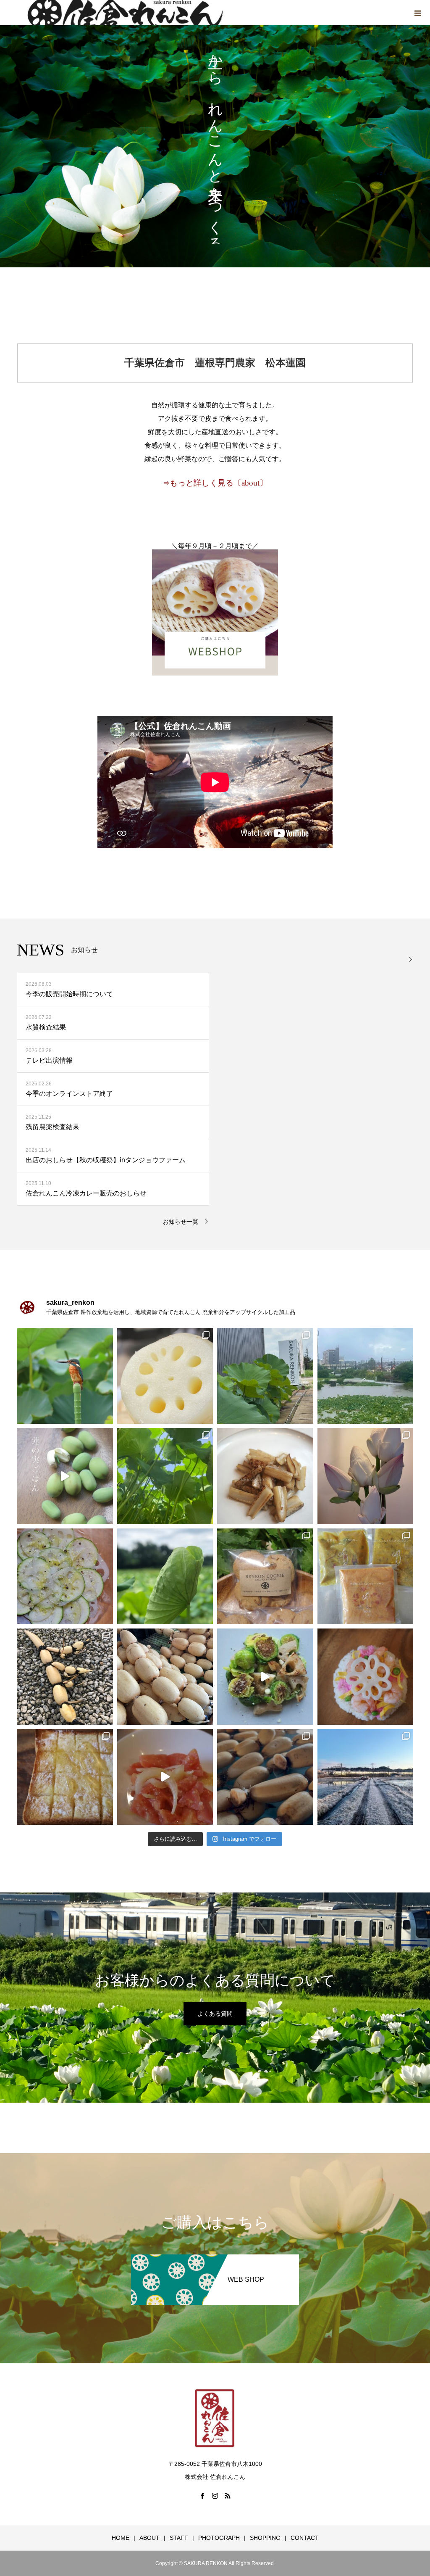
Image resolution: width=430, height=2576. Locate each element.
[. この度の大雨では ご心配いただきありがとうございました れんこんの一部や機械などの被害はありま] (265, 1376)
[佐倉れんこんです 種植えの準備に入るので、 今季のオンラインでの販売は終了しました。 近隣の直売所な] (165, 1677)
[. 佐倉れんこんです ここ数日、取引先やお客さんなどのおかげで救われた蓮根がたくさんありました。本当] (165, 1376)
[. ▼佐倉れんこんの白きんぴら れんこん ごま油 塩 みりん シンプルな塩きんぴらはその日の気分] (265, 1476)
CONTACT (305, 2538)
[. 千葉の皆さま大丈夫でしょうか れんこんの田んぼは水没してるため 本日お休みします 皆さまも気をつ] (366, 1376)
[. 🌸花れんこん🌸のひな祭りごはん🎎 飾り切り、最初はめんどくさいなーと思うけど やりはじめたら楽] (366, 1677)
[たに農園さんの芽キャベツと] (265, 1677)
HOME (121, 2538)
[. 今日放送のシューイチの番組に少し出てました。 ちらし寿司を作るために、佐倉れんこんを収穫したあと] (65, 1677)
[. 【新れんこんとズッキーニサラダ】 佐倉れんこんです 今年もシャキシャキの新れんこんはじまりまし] (65, 1577)
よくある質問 (215, 2014)
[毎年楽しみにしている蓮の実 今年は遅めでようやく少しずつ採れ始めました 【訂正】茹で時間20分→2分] (65, 1476)
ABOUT (149, 2538)
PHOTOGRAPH (219, 2538)
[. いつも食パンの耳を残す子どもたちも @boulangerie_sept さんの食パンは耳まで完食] (65, 1777)
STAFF (179, 2538)
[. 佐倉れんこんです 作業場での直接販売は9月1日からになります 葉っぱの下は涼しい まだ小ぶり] (165, 1476)
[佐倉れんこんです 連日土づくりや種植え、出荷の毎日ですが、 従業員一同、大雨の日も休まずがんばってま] (265, 1577)
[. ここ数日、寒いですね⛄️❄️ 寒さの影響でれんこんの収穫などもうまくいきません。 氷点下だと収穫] (366, 1777)
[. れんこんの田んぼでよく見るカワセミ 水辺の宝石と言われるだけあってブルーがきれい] (65, 1376)
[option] (215, 146)
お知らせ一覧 (181, 1222)
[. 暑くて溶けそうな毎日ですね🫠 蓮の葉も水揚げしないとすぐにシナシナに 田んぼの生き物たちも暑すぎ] (366, 1476)
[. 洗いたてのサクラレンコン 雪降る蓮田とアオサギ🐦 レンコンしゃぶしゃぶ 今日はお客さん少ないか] (265, 1777)
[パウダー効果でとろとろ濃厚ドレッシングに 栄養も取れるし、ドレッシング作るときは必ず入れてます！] (165, 1777)
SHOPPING (265, 2538)
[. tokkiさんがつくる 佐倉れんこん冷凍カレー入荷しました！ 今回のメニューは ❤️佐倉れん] (366, 1577)
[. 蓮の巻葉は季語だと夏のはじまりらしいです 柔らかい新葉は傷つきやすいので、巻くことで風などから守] (165, 1577)
